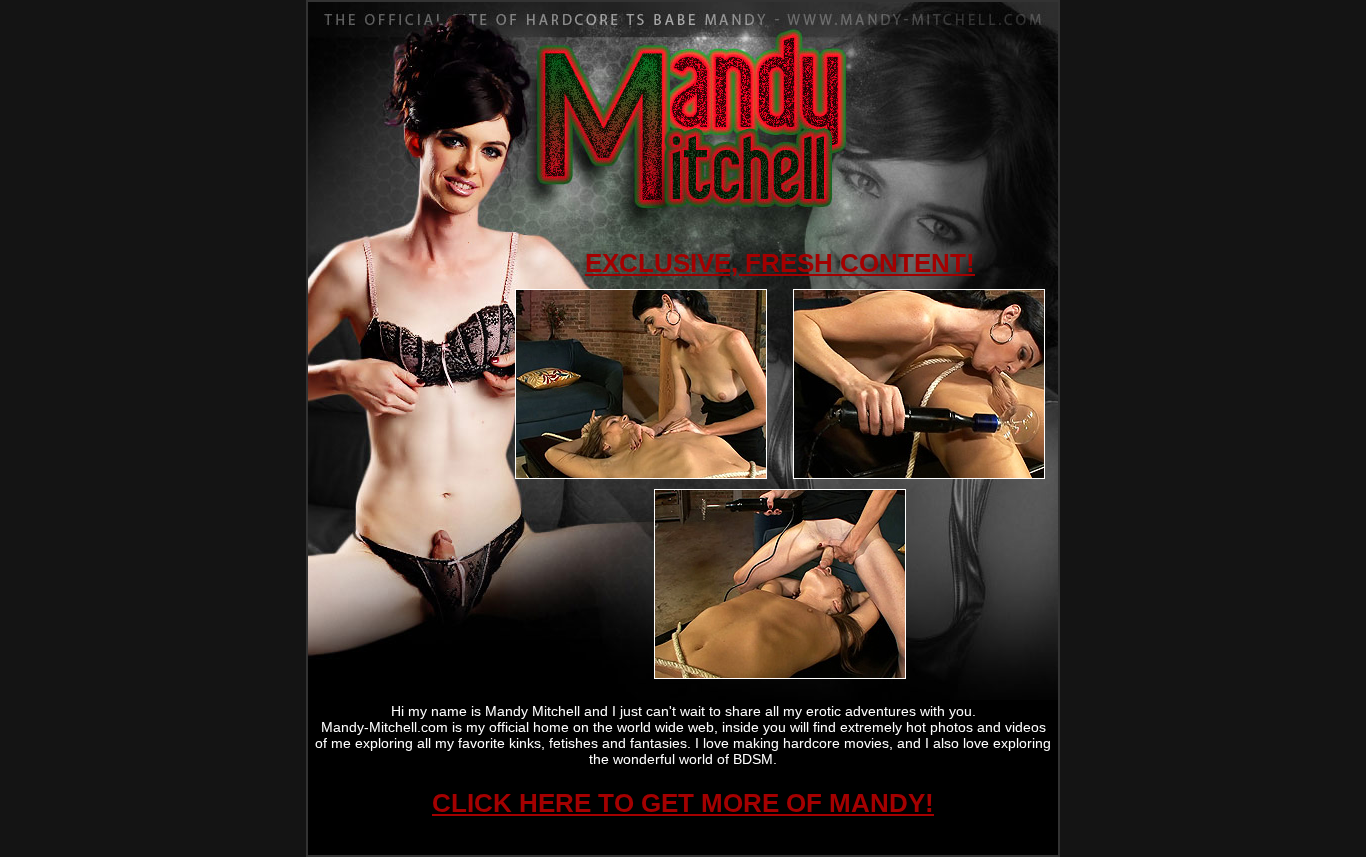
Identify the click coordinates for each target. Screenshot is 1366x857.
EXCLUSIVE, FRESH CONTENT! (780, 263)
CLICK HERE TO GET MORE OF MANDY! (683, 803)
